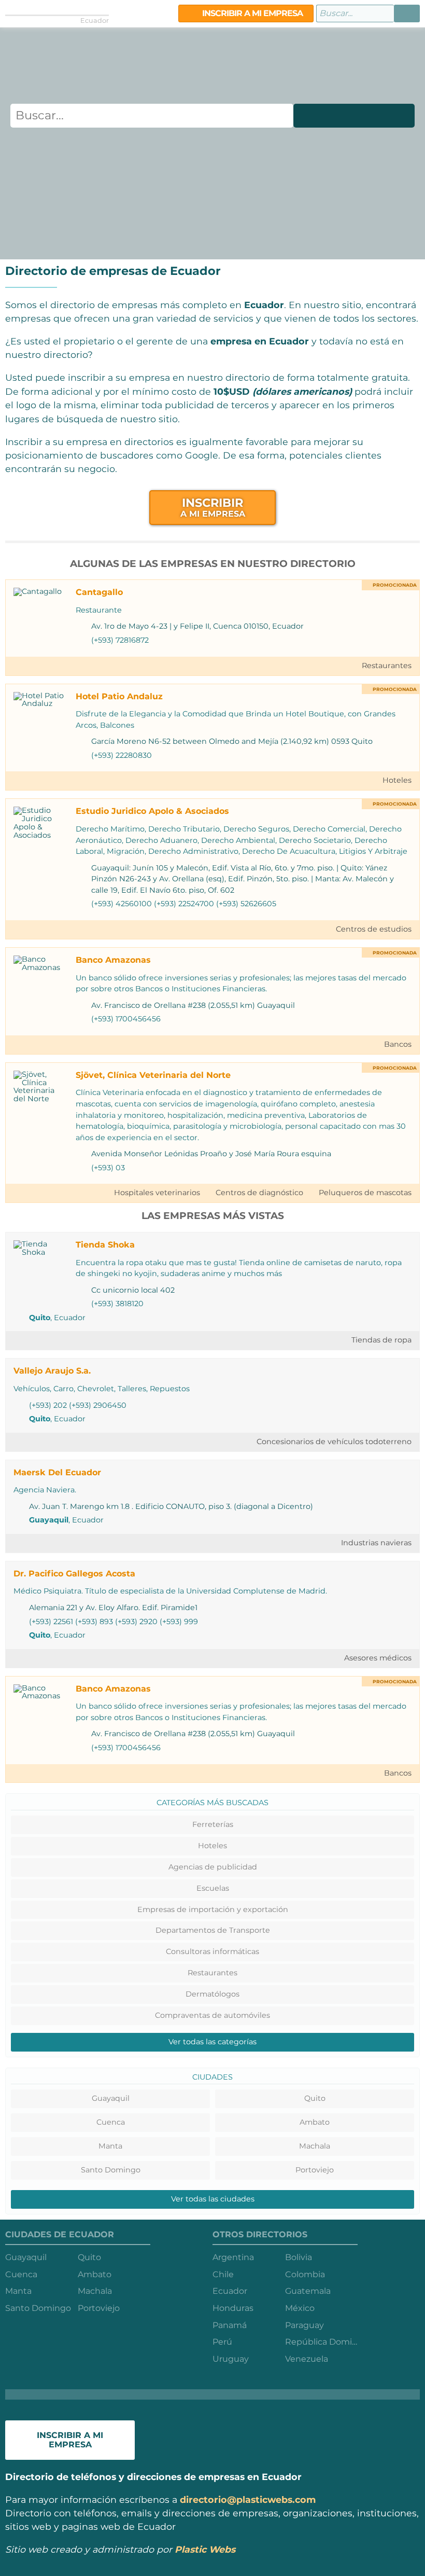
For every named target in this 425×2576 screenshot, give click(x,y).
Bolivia (299, 2257)
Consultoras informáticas (212, 1951)
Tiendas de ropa (381, 1340)
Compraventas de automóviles (212, 2015)
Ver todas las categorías (212, 2042)
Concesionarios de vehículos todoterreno (334, 1442)
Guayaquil (49, 1520)
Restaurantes (387, 666)
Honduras (233, 2308)
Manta (110, 2146)
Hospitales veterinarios (157, 1193)
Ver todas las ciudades (213, 2199)
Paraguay (304, 2325)
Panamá (230, 2325)
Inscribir (213, 507)
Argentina (233, 2257)
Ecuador (230, 2291)
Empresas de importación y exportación (213, 1909)
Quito (40, 1318)
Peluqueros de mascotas (365, 1193)
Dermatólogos (212, 1994)
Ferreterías (213, 1824)
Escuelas (213, 1888)
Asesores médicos (378, 1658)
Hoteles (397, 780)
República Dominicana (321, 2342)
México (300, 2308)
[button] (407, 13)
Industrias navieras (376, 1543)
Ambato (315, 2122)
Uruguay (231, 2359)
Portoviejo (315, 2170)
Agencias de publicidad (213, 1867)
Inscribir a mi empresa (251, 13)
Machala (315, 2146)
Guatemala (308, 2291)
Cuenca (111, 2122)
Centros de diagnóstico (259, 1193)
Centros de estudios (374, 929)
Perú (222, 2342)
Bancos (398, 1044)
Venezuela (307, 2359)
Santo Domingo (111, 2170)
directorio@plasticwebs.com (248, 2499)
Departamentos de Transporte (213, 1930)
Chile (223, 2274)
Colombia (305, 2274)
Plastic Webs (205, 2549)
